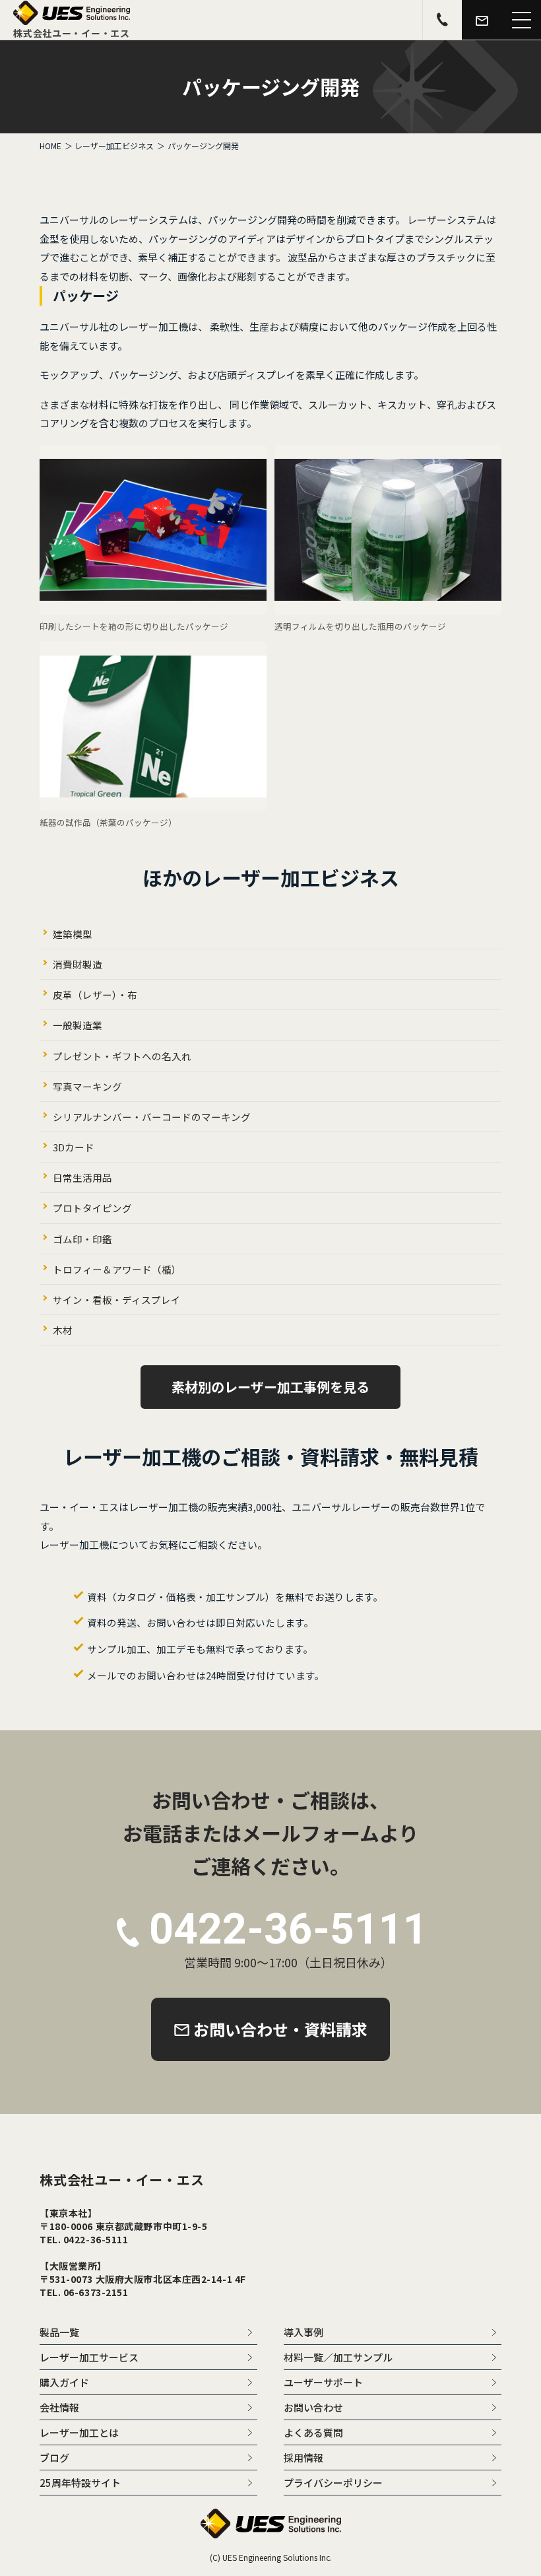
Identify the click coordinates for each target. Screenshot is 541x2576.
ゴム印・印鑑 (82, 1239)
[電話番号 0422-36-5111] (442, 20)
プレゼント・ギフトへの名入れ (122, 1056)
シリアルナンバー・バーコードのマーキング (152, 1117)
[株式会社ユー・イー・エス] (72, 20)
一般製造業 (78, 1025)
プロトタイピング (92, 1208)
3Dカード (74, 1147)
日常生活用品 (82, 1177)
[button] (521, 20)
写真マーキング (87, 1086)
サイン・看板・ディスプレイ (117, 1300)
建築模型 (73, 934)
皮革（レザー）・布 (95, 995)
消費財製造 (78, 964)
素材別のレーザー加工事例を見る (270, 1387)
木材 (63, 1330)
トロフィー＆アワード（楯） (117, 1269)
